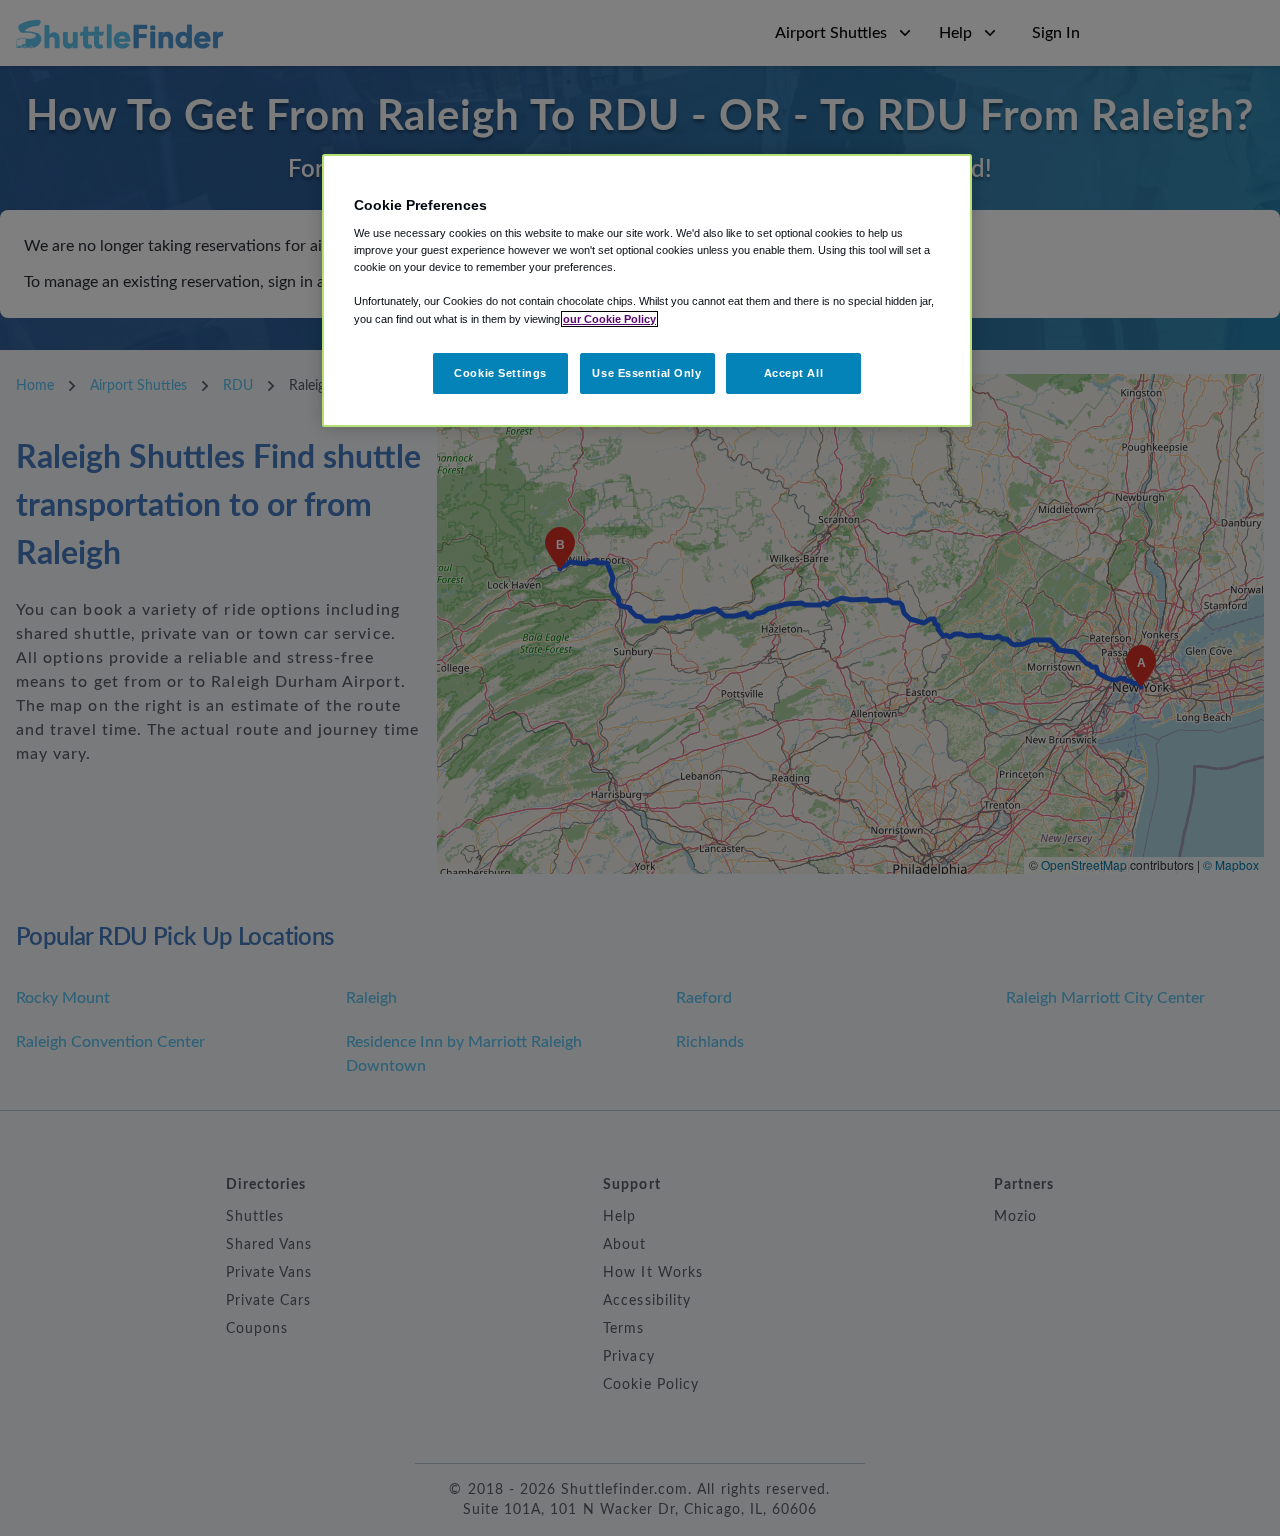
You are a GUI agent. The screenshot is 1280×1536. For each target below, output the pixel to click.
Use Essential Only (646, 373)
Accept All (794, 373)
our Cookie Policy (609, 319)
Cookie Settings (500, 373)
